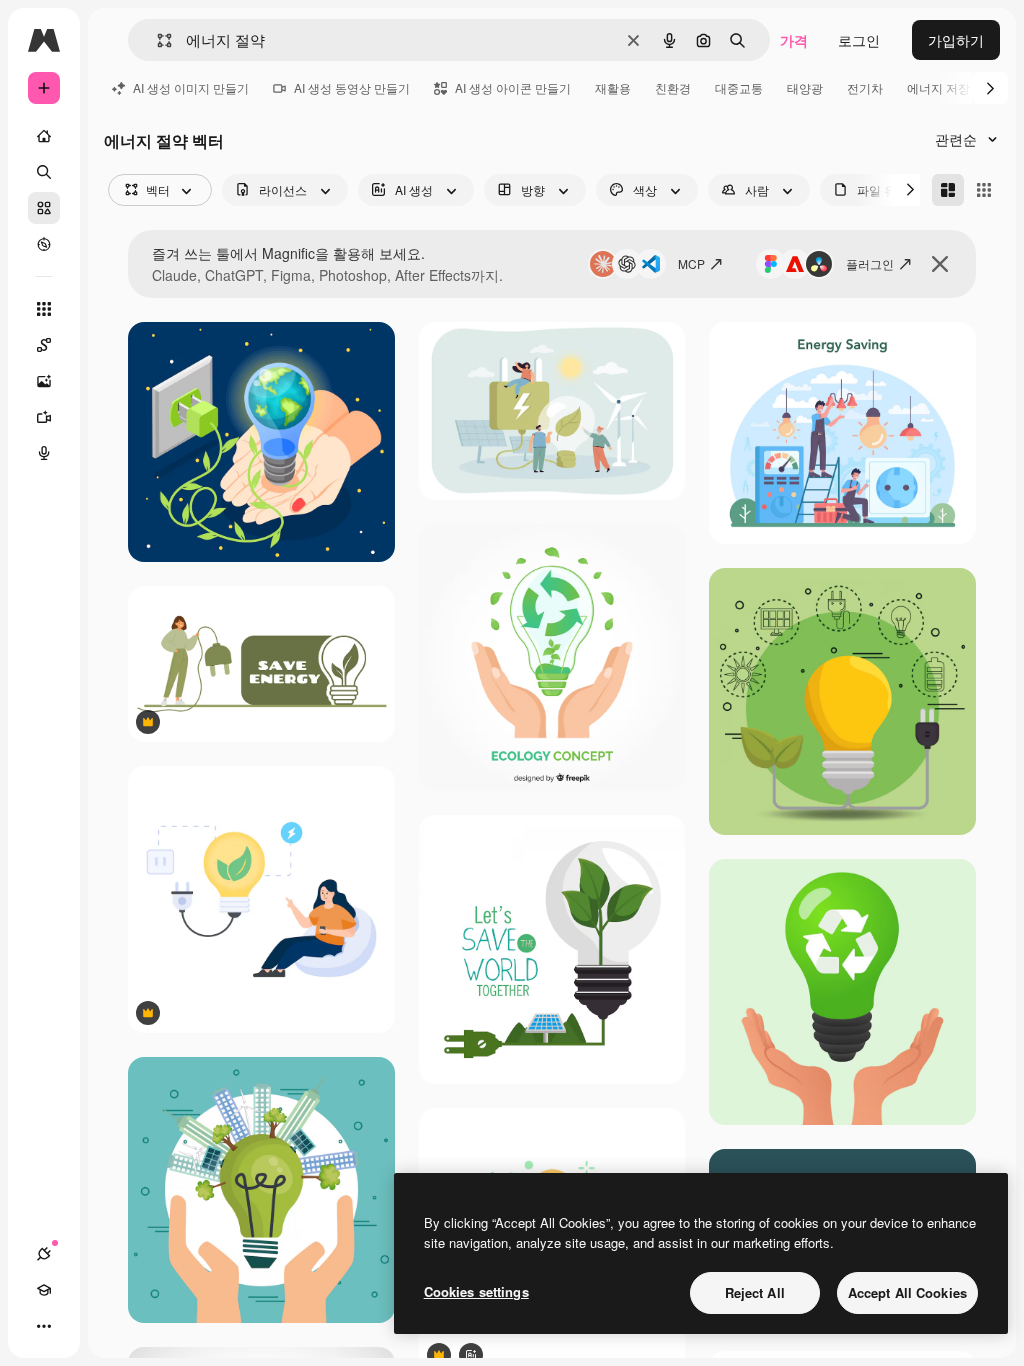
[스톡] (44, 208)
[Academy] (44, 1290)
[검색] (44, 172)
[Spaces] (44, 345)
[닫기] (940, 264)
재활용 (613, 87)
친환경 (673, 87)
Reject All (755, 1292)
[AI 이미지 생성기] (44, 381)
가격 (794, 40)
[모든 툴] (44, 309)
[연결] (44, 1254)
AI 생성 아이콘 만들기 (513, 87)
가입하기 (956, 40)
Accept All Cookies (907, 1292)
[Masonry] (948, 190)
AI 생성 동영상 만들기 (352, 87)
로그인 (859, 40)
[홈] (44, 136)
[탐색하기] (44, 244)
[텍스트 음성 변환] (44, 453)
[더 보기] (44, 1326)
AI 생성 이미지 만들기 (191, 87)
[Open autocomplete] (156, 40)
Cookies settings (476, 1291)
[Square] (984, 190)
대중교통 (739, 87)
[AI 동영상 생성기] (44, 417)
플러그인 (870, 263)
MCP (691, 263)
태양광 (805, 87)
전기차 (865, 87)
